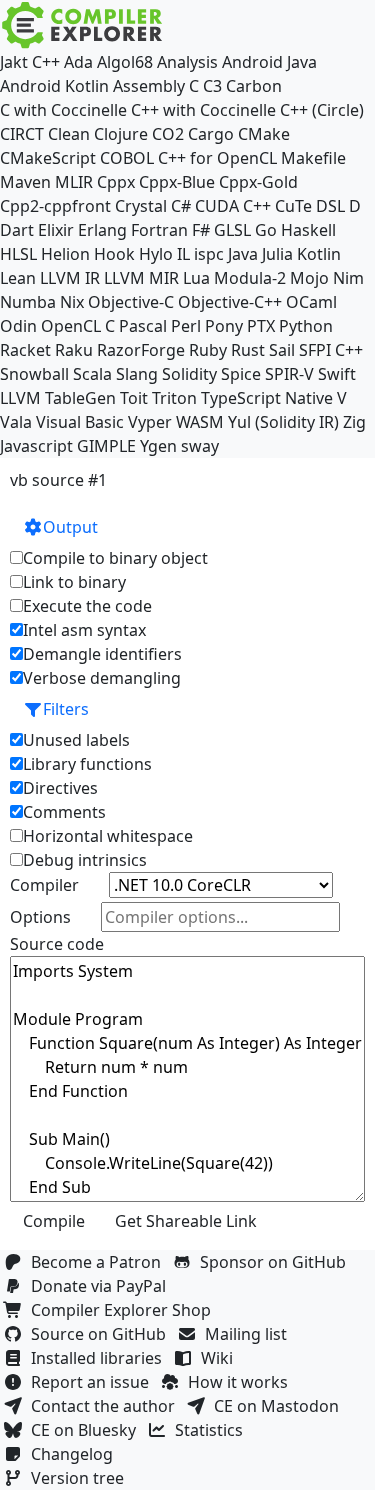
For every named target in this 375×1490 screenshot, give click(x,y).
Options (40, 917)
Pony (224, 326)
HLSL (18, 254)
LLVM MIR (141, 278)
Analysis (187, 62)
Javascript (36, 446)
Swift (337, 374)
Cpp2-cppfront (55, 206)
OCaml (311, 302)
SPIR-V (289, 374)
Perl (186, 326)
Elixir (56, 230)
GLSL (232, 230)
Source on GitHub (102, 1334)
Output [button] (70, 527)
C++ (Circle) (322, 110)
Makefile (313, 158)
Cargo (211, 134)
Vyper (150, 422)
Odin (18, 326)
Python (306, 326)
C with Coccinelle (63, 110)
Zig (354, 422)
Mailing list (250, 1334)
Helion (65, 254)
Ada (78, 62)
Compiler (44, 885)
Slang (137, 374)
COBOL (127, 158)
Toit (134, 398)
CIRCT (22, 134)
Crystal (141, 206)
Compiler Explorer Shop (125, 1310)
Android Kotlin (54, 86)
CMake (264, 134)
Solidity (189, 374)
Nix (72, 302)
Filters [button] (66, 709)
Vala (16, 422)
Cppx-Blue (177, 182)
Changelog (76, 1454)
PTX (261, 326)
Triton (174, 398)
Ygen (158, 446)
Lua (196, 278)
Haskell (308, 230)
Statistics (213, 1430)
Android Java (269, 62)
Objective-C (131, 302)
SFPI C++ (331, 350)
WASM (200, 422)
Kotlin (319, 254)
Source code (57, 944)
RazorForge (141, 350)
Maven (25, 182)
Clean (69, 134)
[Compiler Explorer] (82, 25)
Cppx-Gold (258, 182)
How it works (242, 1382)
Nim (348, 278)
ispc (209, 254)
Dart (17, 230)
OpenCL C (78, 326)
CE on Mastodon (280, 1406)
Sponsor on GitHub (277, 1262)
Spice (241, 374)
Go (266, 230)
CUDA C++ (233, 206)
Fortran (159, 230)
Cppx (116, 182)
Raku (74, 350)
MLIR (74, 182)
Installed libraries (100, 1358)
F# (201, 230)
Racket (25, 350)
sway (200, 446)
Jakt (14, 62)
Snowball (34, 374)
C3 (212, 86)
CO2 (168, 134)
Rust (248, 350)
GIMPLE (106, 446)
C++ (46, 62)
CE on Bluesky (87, 1430)
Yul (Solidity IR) (283, 422)
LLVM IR (70, 278)
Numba (28, 302)
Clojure (121, 134)
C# (181, 206)
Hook (114, 254)
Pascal (143, 326)
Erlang (102, 230)
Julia (277, 254)
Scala (92, 374)
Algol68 (125, 62)
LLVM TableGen (58, 398)
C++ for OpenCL (217, 158)
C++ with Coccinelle (203, 110)
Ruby (208, 350)
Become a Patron (100, 1262)
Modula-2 (250, 278)
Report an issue (94, 1382)
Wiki (221, 1358)
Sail (282, 350)
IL (183, 254)
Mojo (309, 278)
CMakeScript (48, 158)
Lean (18, 278)
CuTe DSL (310, 206)
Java (243, 254)
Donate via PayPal (102, 1286)
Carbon (254, 86)
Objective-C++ (230, 302)
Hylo (156, 254)
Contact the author (107, 1406)
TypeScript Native (267, 398)
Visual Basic (80, 422)
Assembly (149, 86)
